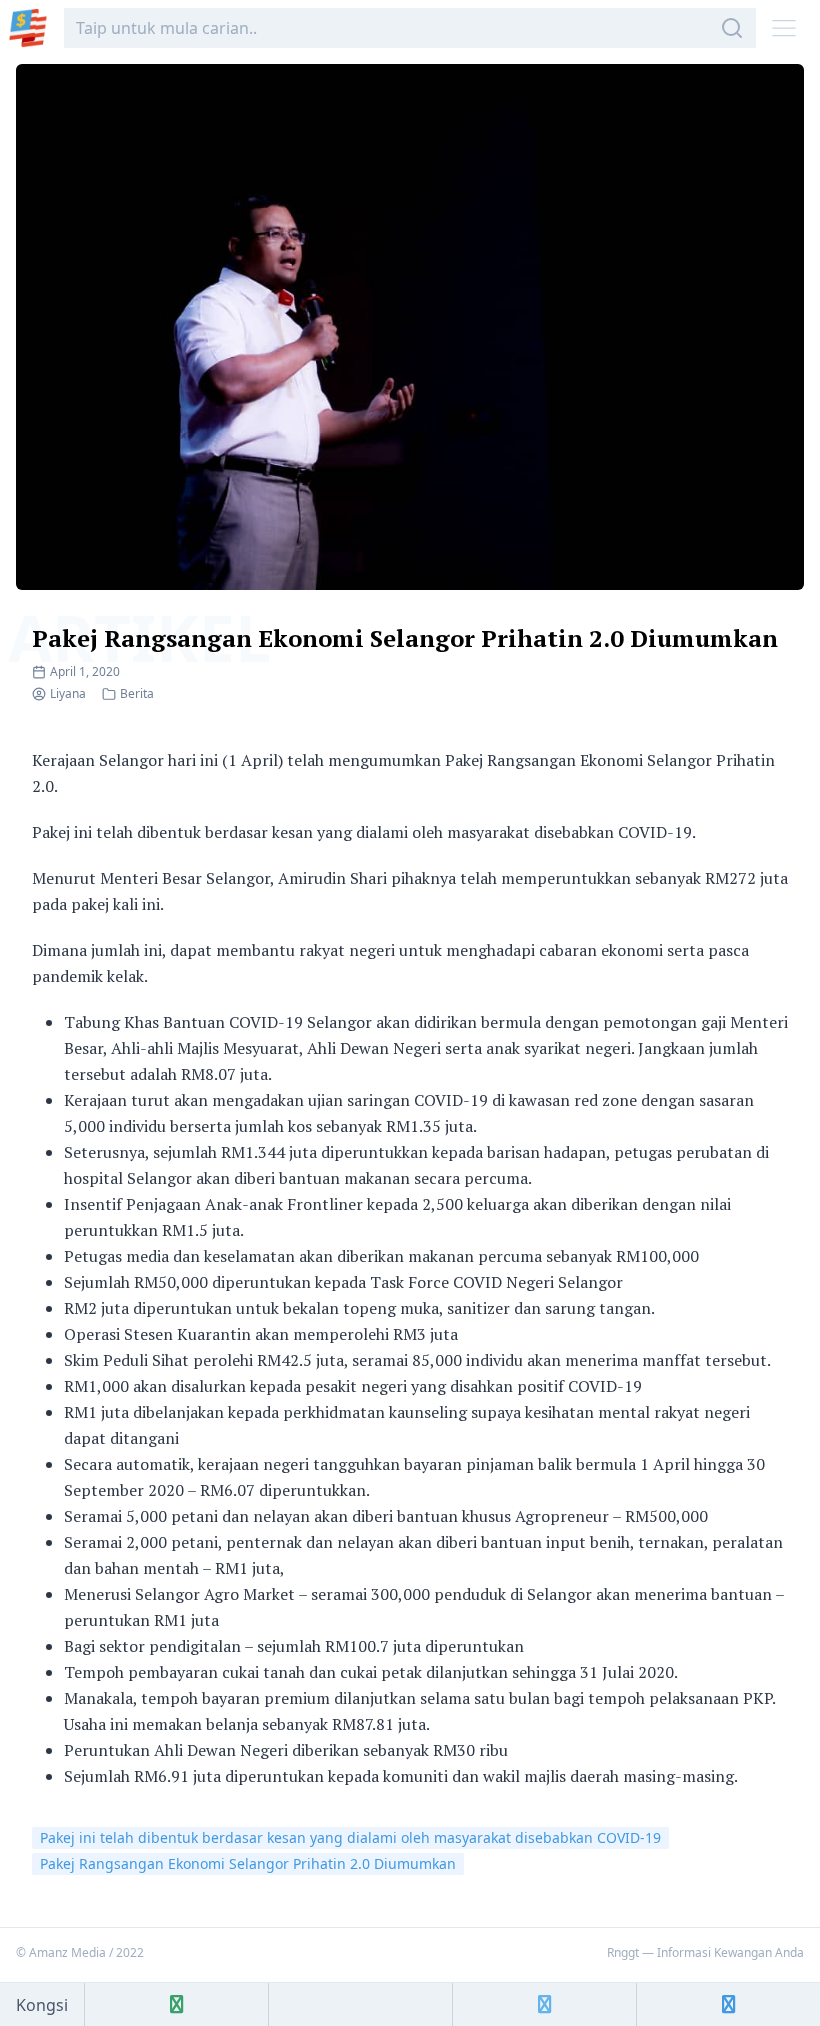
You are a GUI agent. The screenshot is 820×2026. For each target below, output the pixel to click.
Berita (137, 693)
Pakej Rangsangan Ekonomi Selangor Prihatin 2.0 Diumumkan (405, 638)
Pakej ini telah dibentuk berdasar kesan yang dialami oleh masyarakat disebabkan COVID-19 (350, 1837)
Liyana (68, 693)
